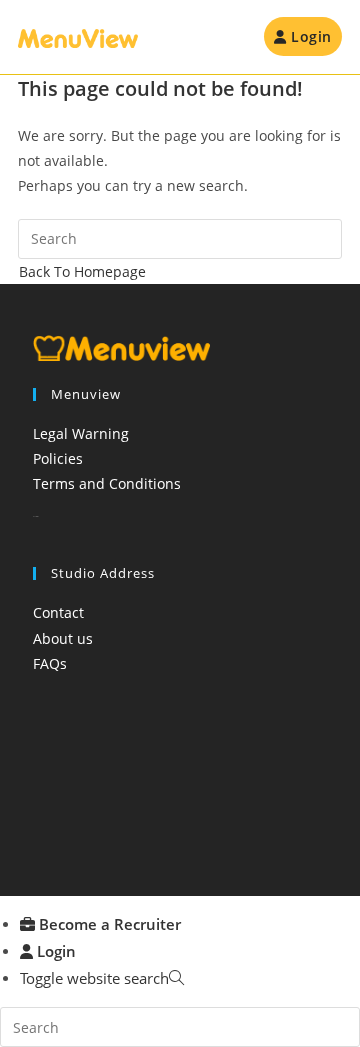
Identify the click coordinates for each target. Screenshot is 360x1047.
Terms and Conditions (107, 483)
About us (63, 638)
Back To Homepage (82, 271)
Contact (58, 612)
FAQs (50, 663)
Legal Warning (81, 433)
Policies (58, 458)
